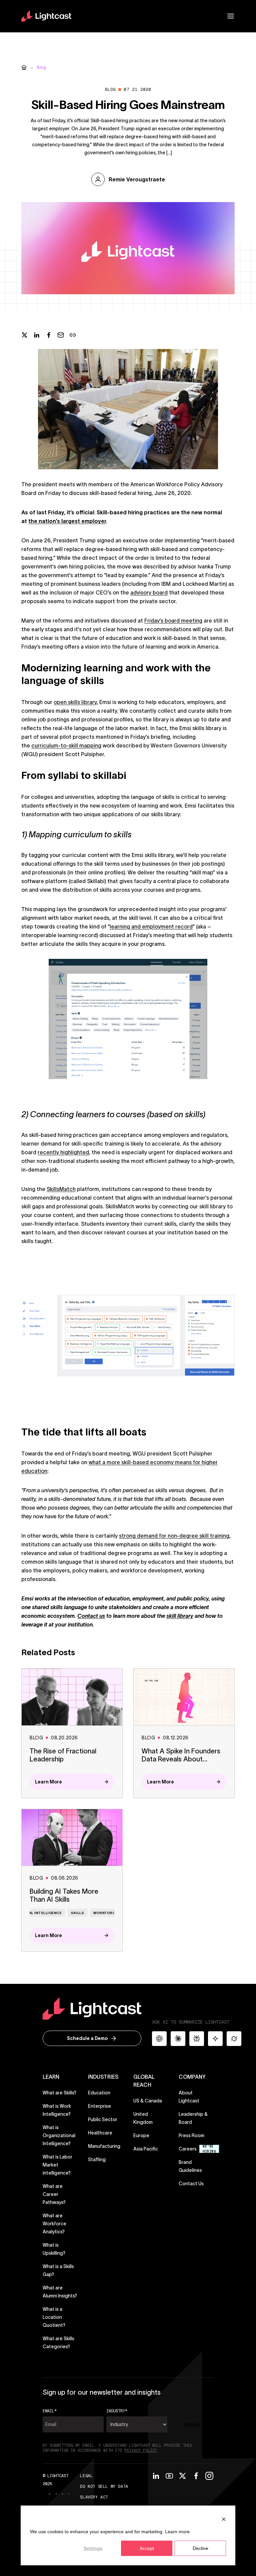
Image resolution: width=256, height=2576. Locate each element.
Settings (93, 2548)
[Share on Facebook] (49, 335)
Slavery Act (94, 2497)
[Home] (24, 67)
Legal (86, 2476)
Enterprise (99, 2106)
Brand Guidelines (196, 2166)
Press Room (191, 2135)
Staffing (97, 2160)
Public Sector (103, 2119)
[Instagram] (209, 2476)
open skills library (75, 702)
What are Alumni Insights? (60, 2292)
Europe (141, 2135)
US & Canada (148, 2101)
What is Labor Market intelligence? (57, 2165)
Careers (188, 2149)
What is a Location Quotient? (54, 2317)
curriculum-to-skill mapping (66, 745)
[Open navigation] (231, 16)
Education (99, 2093)
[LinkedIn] (156, 2476)
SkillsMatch (61, 1189)
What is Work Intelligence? (57, 2110)
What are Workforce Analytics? (54, 2224)
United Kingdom (143, 2118)
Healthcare (100, 2133)
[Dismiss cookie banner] (224, 2519)
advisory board (149, 592)
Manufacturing (104, 2146)
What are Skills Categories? (58, 2343)
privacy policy (141, 2450)
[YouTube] (169, 2476)
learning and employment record (151, 926)
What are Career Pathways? (54, 2194)
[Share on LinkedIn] (37, 335)
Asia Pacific (146, 2149)
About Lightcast (189, 2097)
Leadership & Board (193, 2118)
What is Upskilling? (54, 2249)
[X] (183, 2476)
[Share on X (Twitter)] (25, 335)
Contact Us (191, 2184)
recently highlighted (63, 1152)
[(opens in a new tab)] (49, 2494)
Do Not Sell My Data (104, 2486)
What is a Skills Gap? (58, 2270)
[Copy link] (73, 335)
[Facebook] (196, 2476)
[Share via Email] (61, 335)
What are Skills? (59, 2093)
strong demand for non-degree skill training (174, 1536)
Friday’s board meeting (173, 621)
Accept (147, 2548)
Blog (41, 67)
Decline (200, 2548)
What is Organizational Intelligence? (59, 2135)
